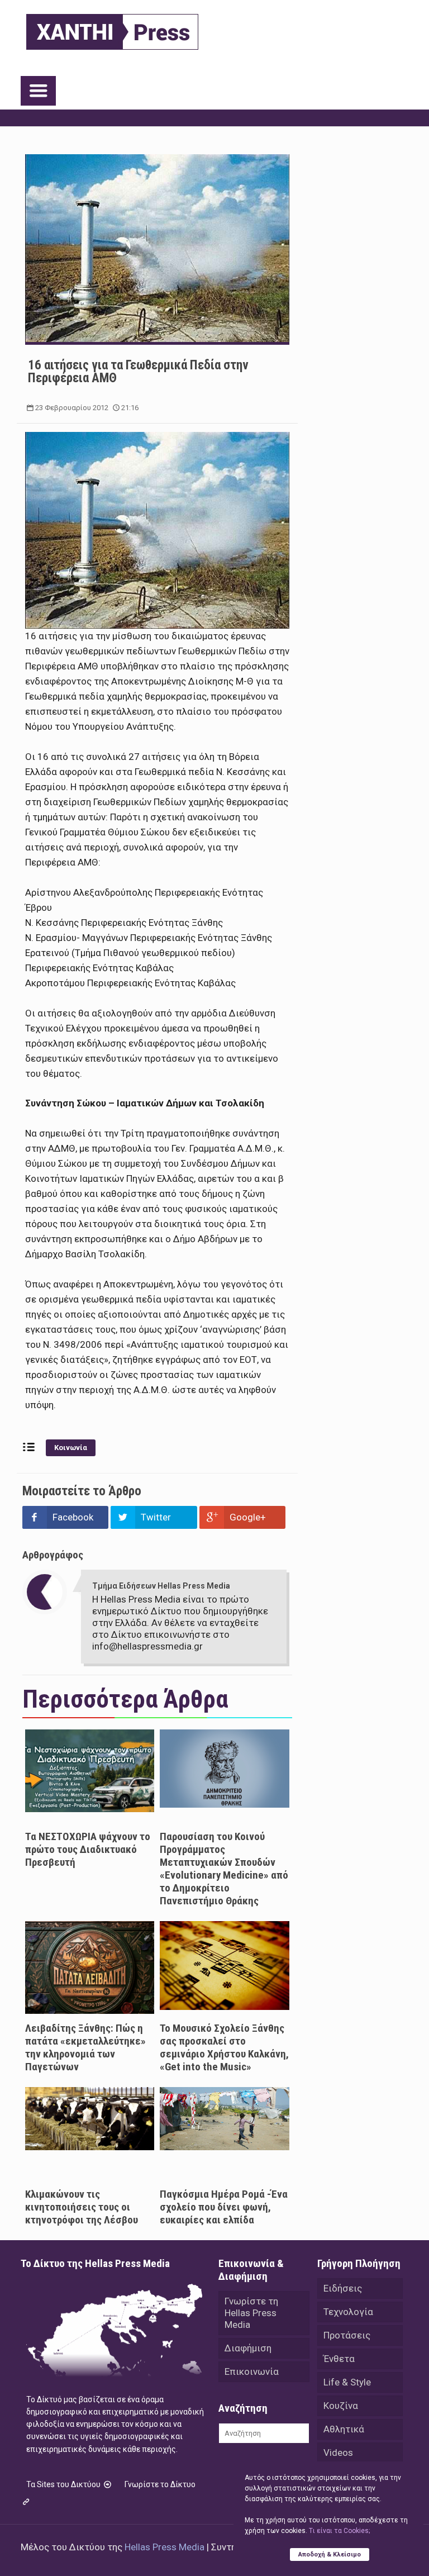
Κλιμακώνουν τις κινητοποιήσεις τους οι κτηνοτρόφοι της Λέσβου (82, 2207)
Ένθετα (339, 2359)
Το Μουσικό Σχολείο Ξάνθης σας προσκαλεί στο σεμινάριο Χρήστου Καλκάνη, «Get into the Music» (224, 2047)
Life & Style (347, 2382)
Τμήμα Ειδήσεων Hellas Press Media (161, 1586)
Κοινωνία (71, 1448)
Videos (338, 2453)
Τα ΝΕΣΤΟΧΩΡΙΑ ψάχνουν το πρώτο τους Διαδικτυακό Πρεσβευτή (88, 1849)
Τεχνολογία (348, 2312)
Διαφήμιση (248, 2348)
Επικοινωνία (252, 2371)
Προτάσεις (347, 2335)
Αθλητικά (344, 2429)
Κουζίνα (341, 2406)
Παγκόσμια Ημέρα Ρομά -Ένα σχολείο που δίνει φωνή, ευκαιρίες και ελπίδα (224, 2207)
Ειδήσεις (343, 2288)
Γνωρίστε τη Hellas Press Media (251, 2313)
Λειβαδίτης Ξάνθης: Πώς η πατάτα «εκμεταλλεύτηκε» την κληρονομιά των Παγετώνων (85, 2047)
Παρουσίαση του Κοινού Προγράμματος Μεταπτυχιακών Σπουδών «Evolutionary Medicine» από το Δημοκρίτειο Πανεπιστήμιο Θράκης (224, 1869)
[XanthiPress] (112, 29)
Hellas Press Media (165, 2547)
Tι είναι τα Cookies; (339, 2531)
